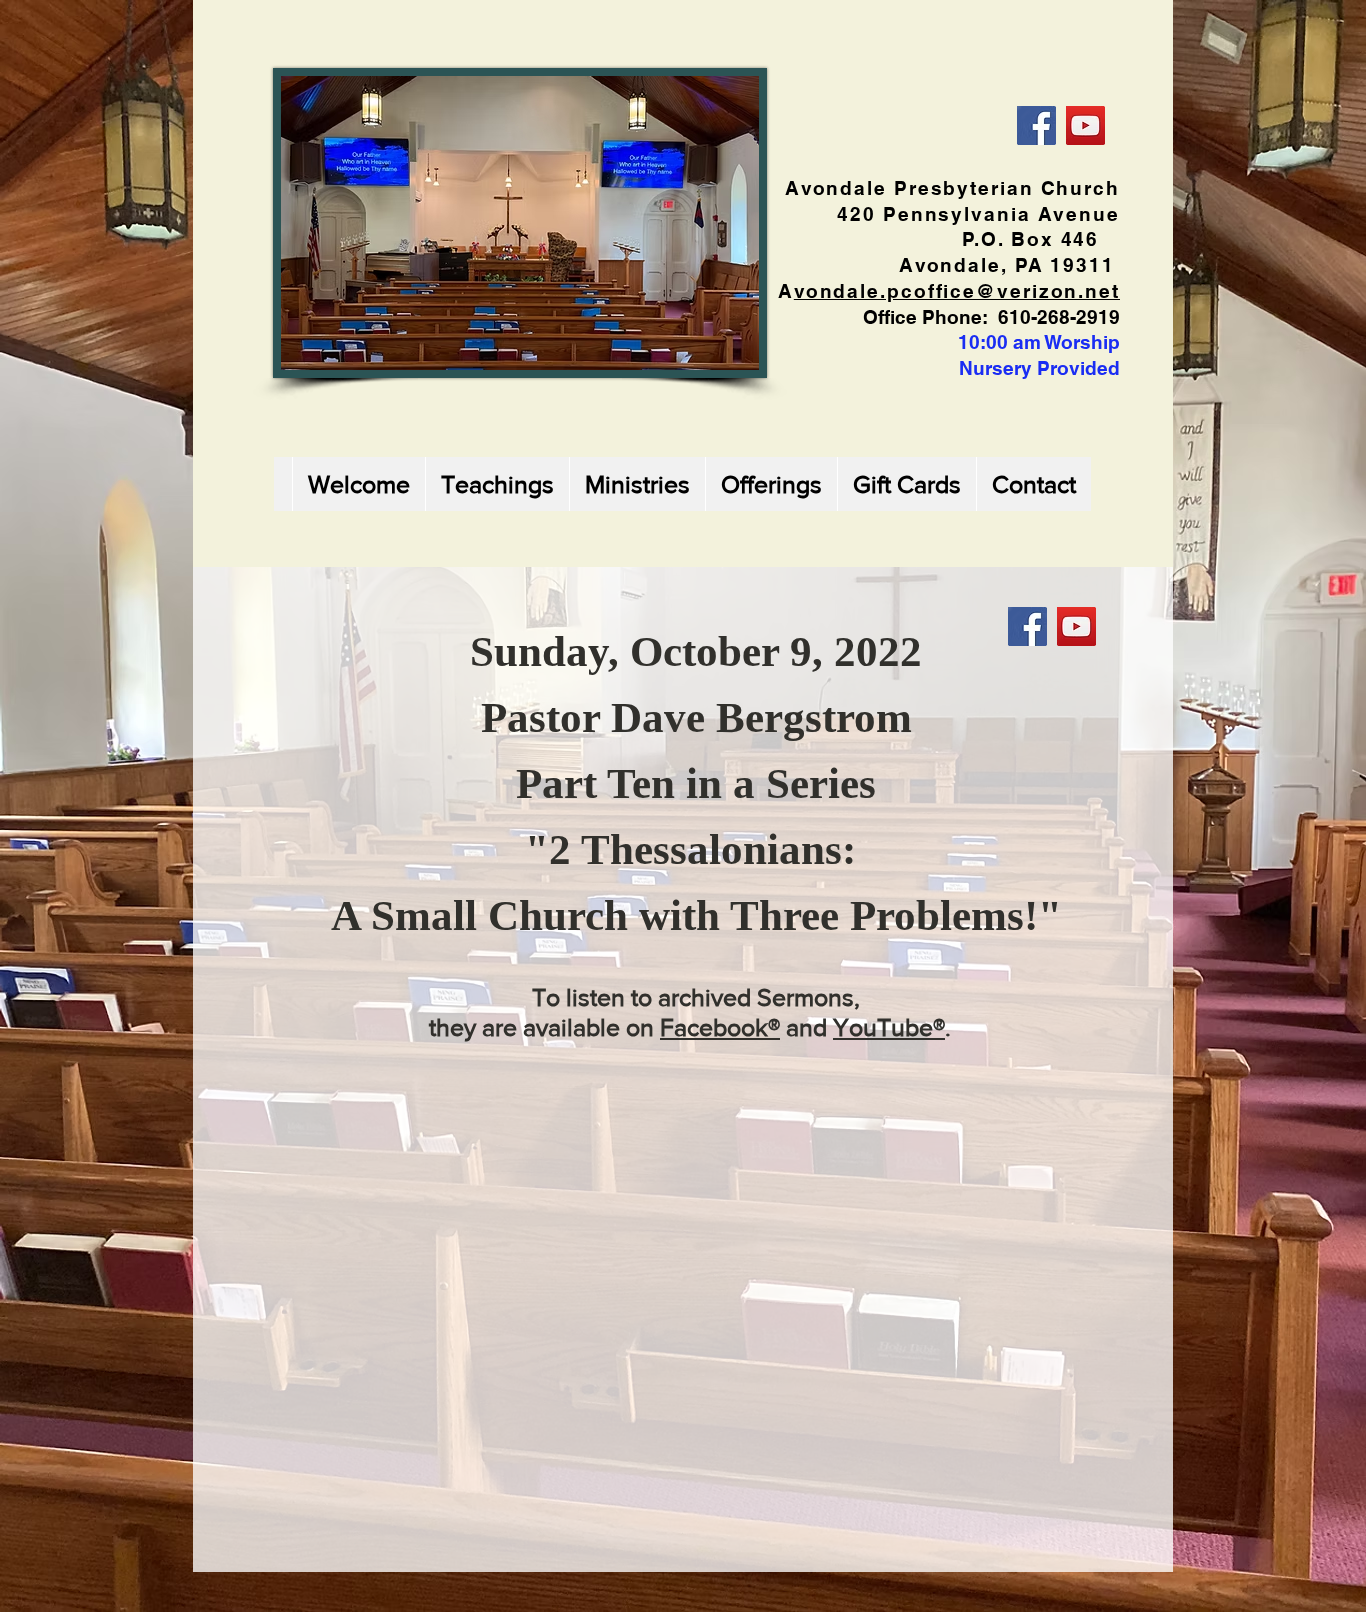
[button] (497, 484)
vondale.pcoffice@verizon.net (957, 291)
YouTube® (889, 1027)
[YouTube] (1085, 125)
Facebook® (720, 1027)
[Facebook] (1036, 125)
